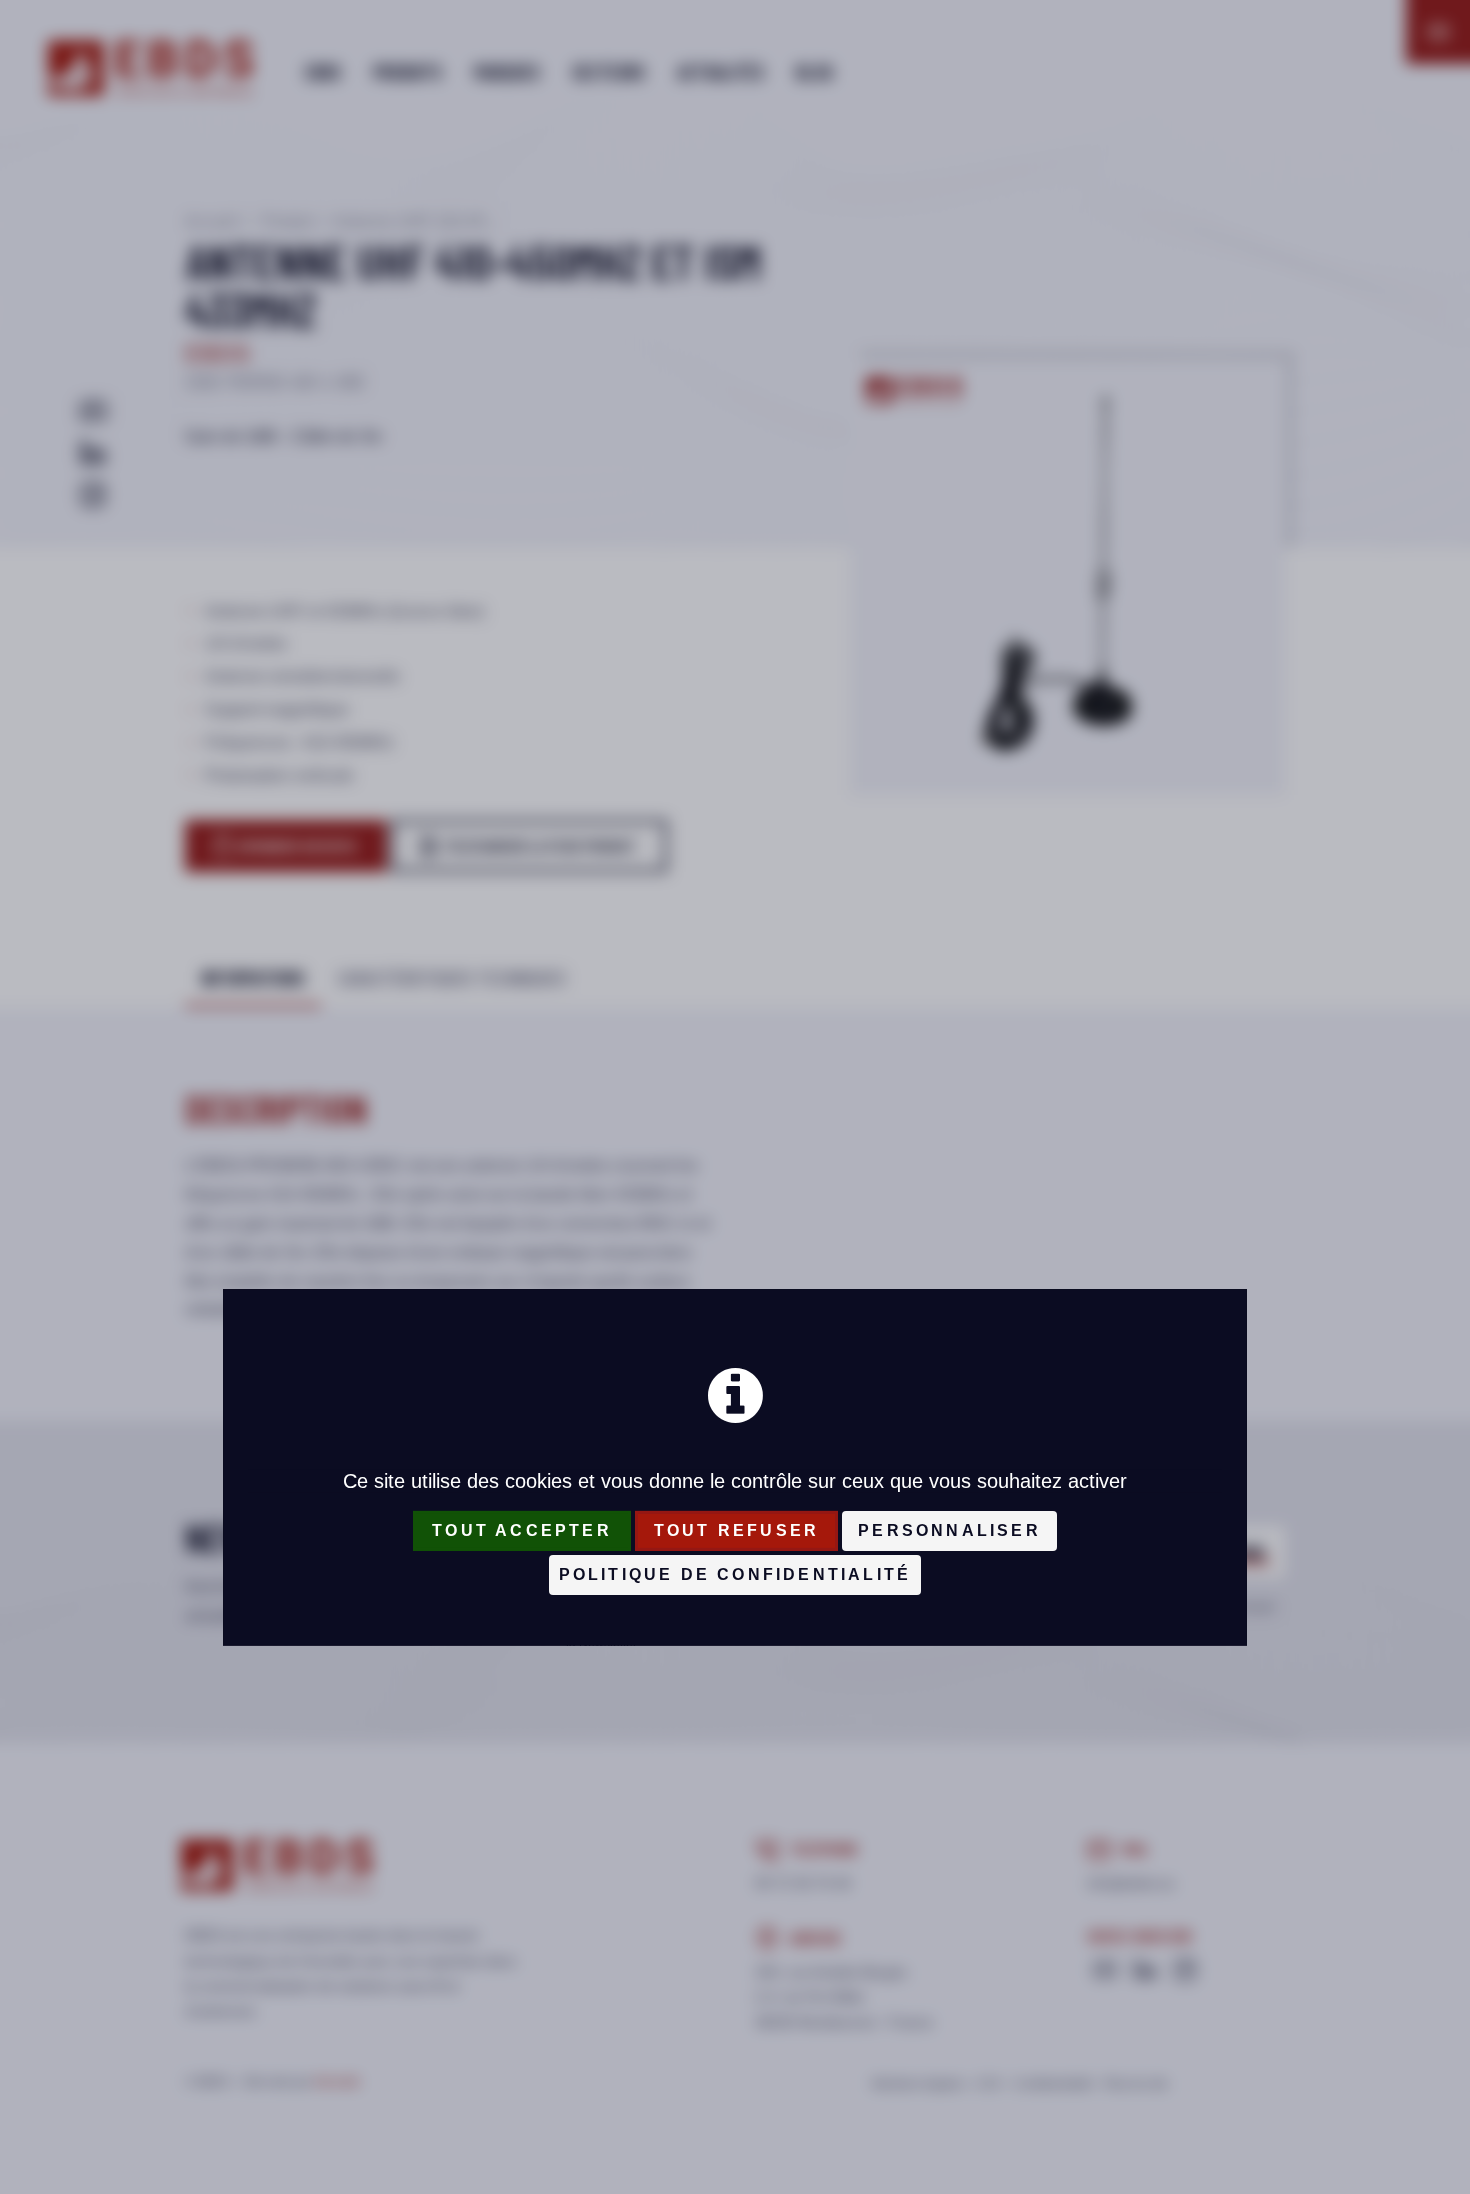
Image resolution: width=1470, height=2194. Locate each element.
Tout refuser (736, 1530)
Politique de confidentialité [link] (735, 1574)
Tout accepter (522, 1530)
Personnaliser (949, 1530)
